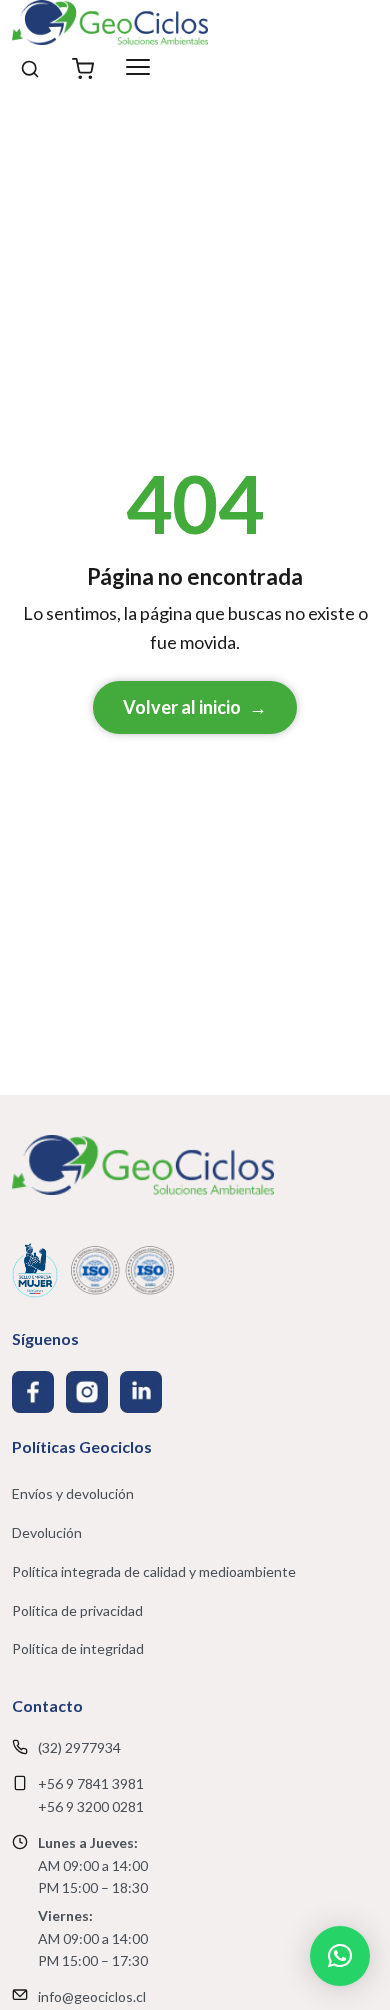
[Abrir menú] (138, 67)
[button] (340, 1956)
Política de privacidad (77, 1610)
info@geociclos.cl (92, 1996)
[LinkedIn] (141, 1392)
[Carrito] (83, 67)
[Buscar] (30, 67)
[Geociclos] (110, 22)
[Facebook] (33, 1392)
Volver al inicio (195, 707)
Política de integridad (78, 1648)
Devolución (47, 1532)
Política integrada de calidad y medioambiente (154, 1571)
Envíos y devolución (73, 1493)
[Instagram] (87, 1392)
